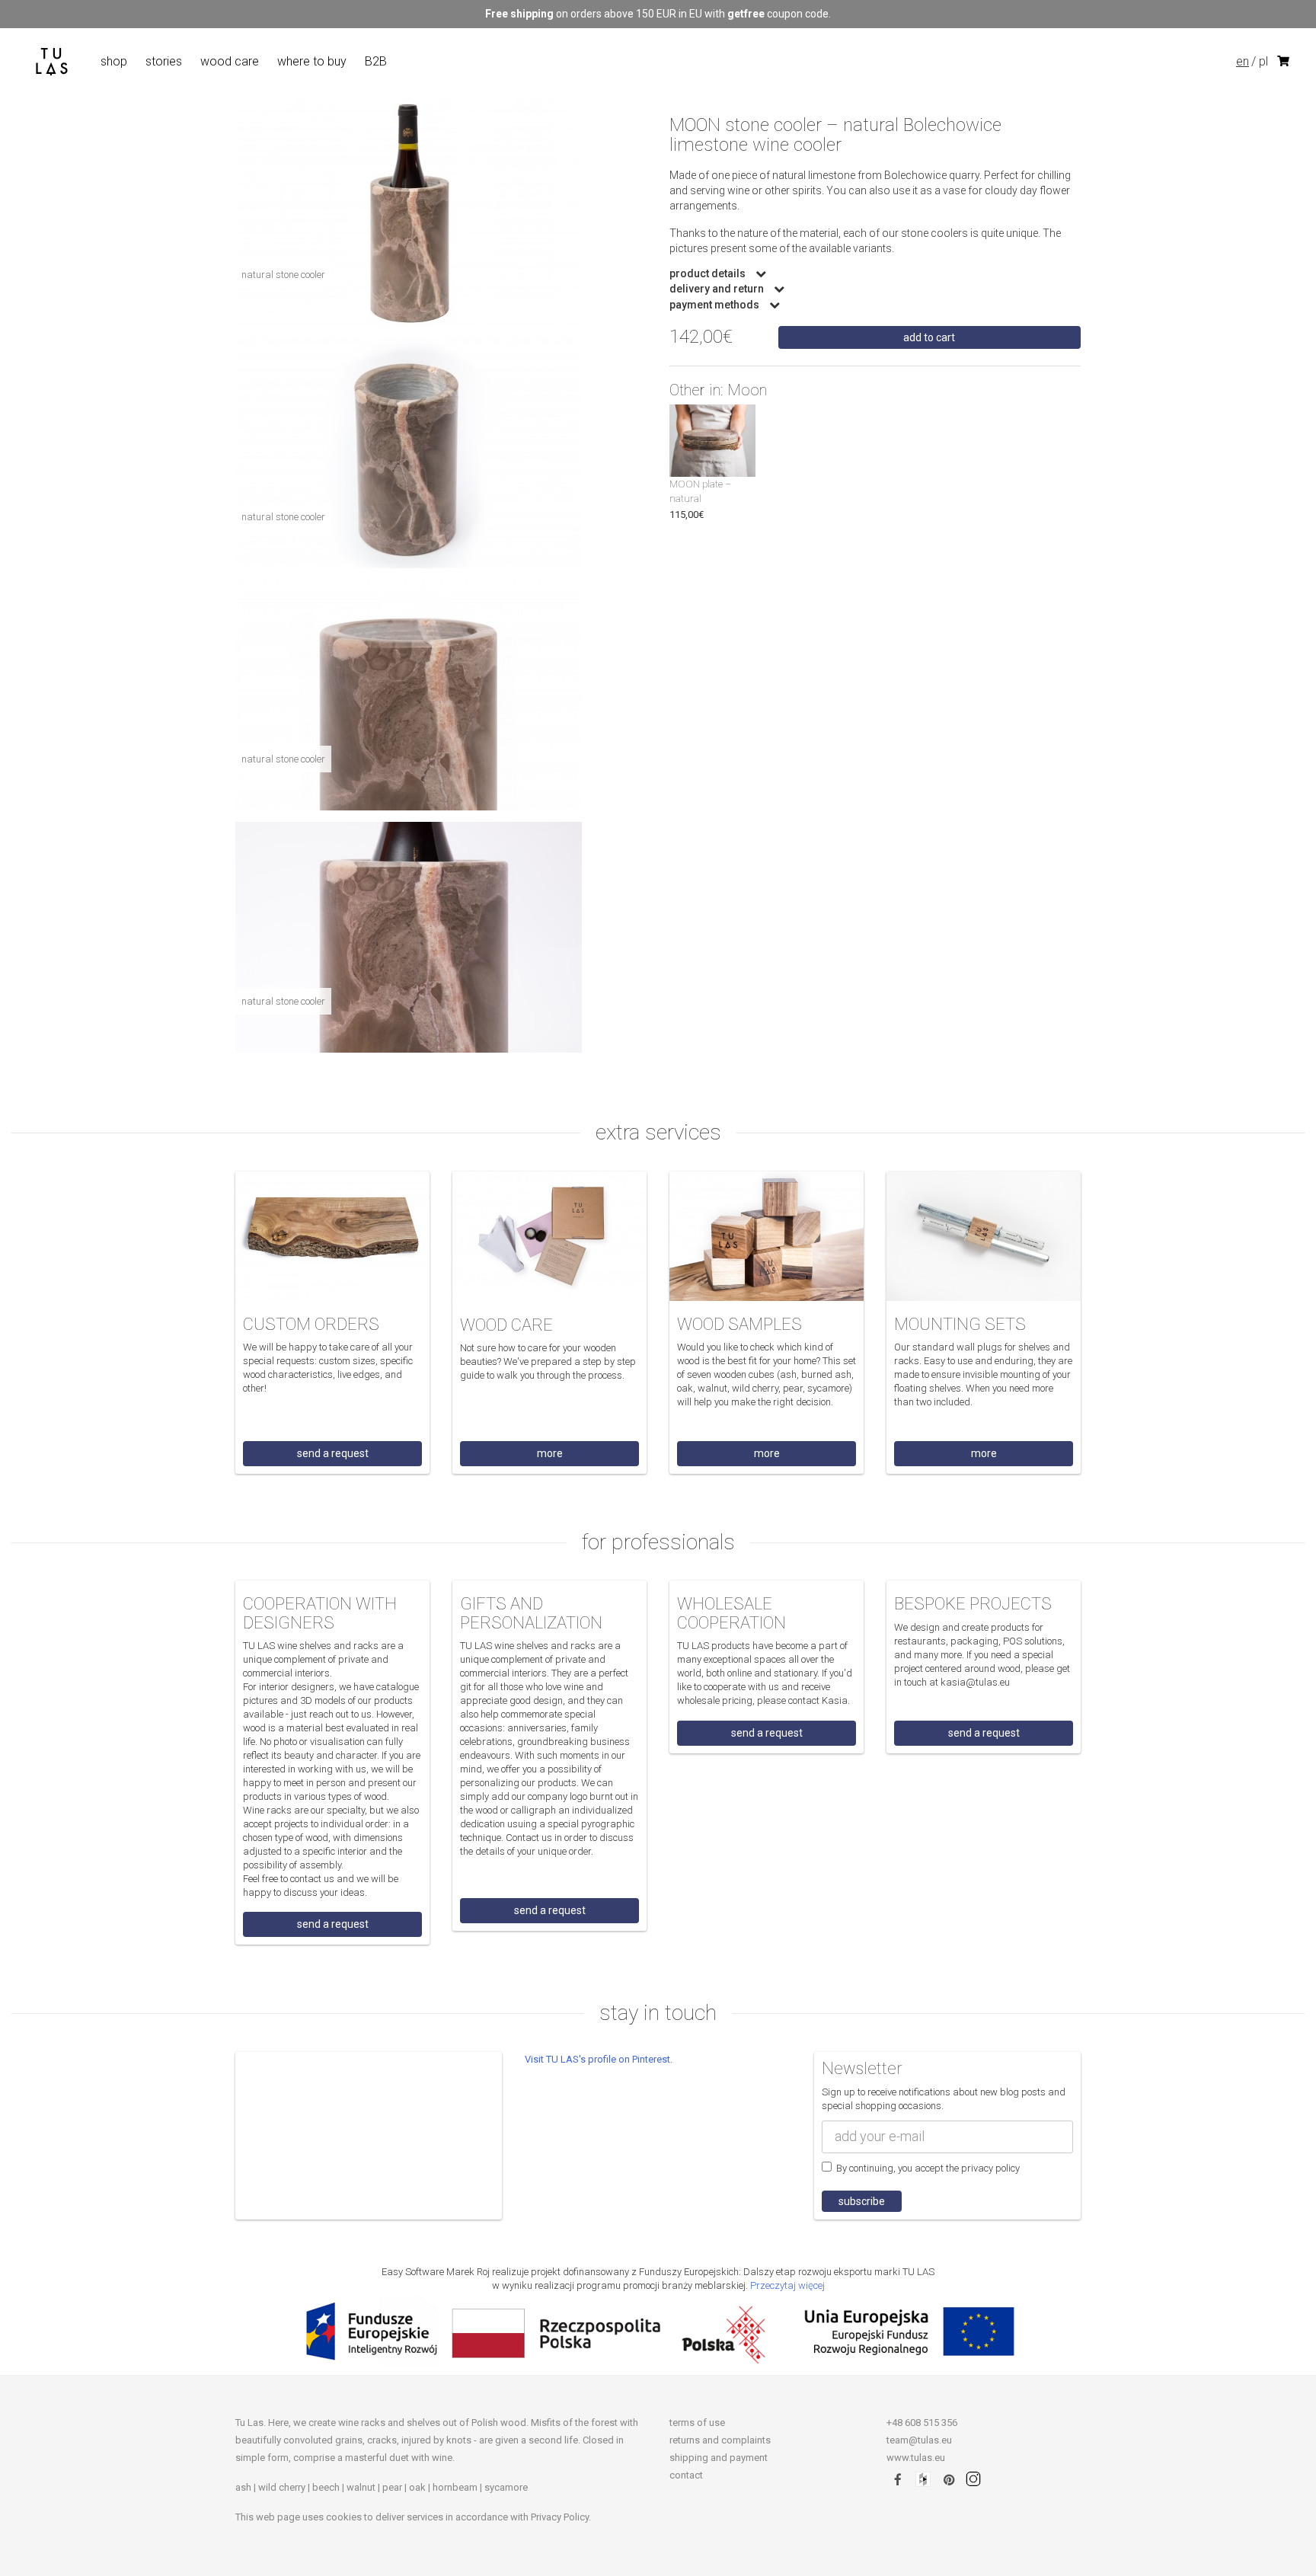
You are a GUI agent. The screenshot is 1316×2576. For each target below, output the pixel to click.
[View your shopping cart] (1284, 62)
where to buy (312, 61)
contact (686, 2475)
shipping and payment (719, 2458)
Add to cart (929, 337)
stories (164, 61)
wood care (230, 61)
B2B (376, 61)
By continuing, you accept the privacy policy (926, 2168)
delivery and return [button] (718, 289)
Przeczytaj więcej (787, 2285)
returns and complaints (720, 2440)
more (550, 1453)
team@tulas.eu (919, 2440)
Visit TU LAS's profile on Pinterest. (599, 2059)
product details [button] (709, 274)
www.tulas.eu (916, 2458)
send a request (333, 1453)
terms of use (697, 2423)
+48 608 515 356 (922, 2423)
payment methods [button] (715, 305)
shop (114, 61)
